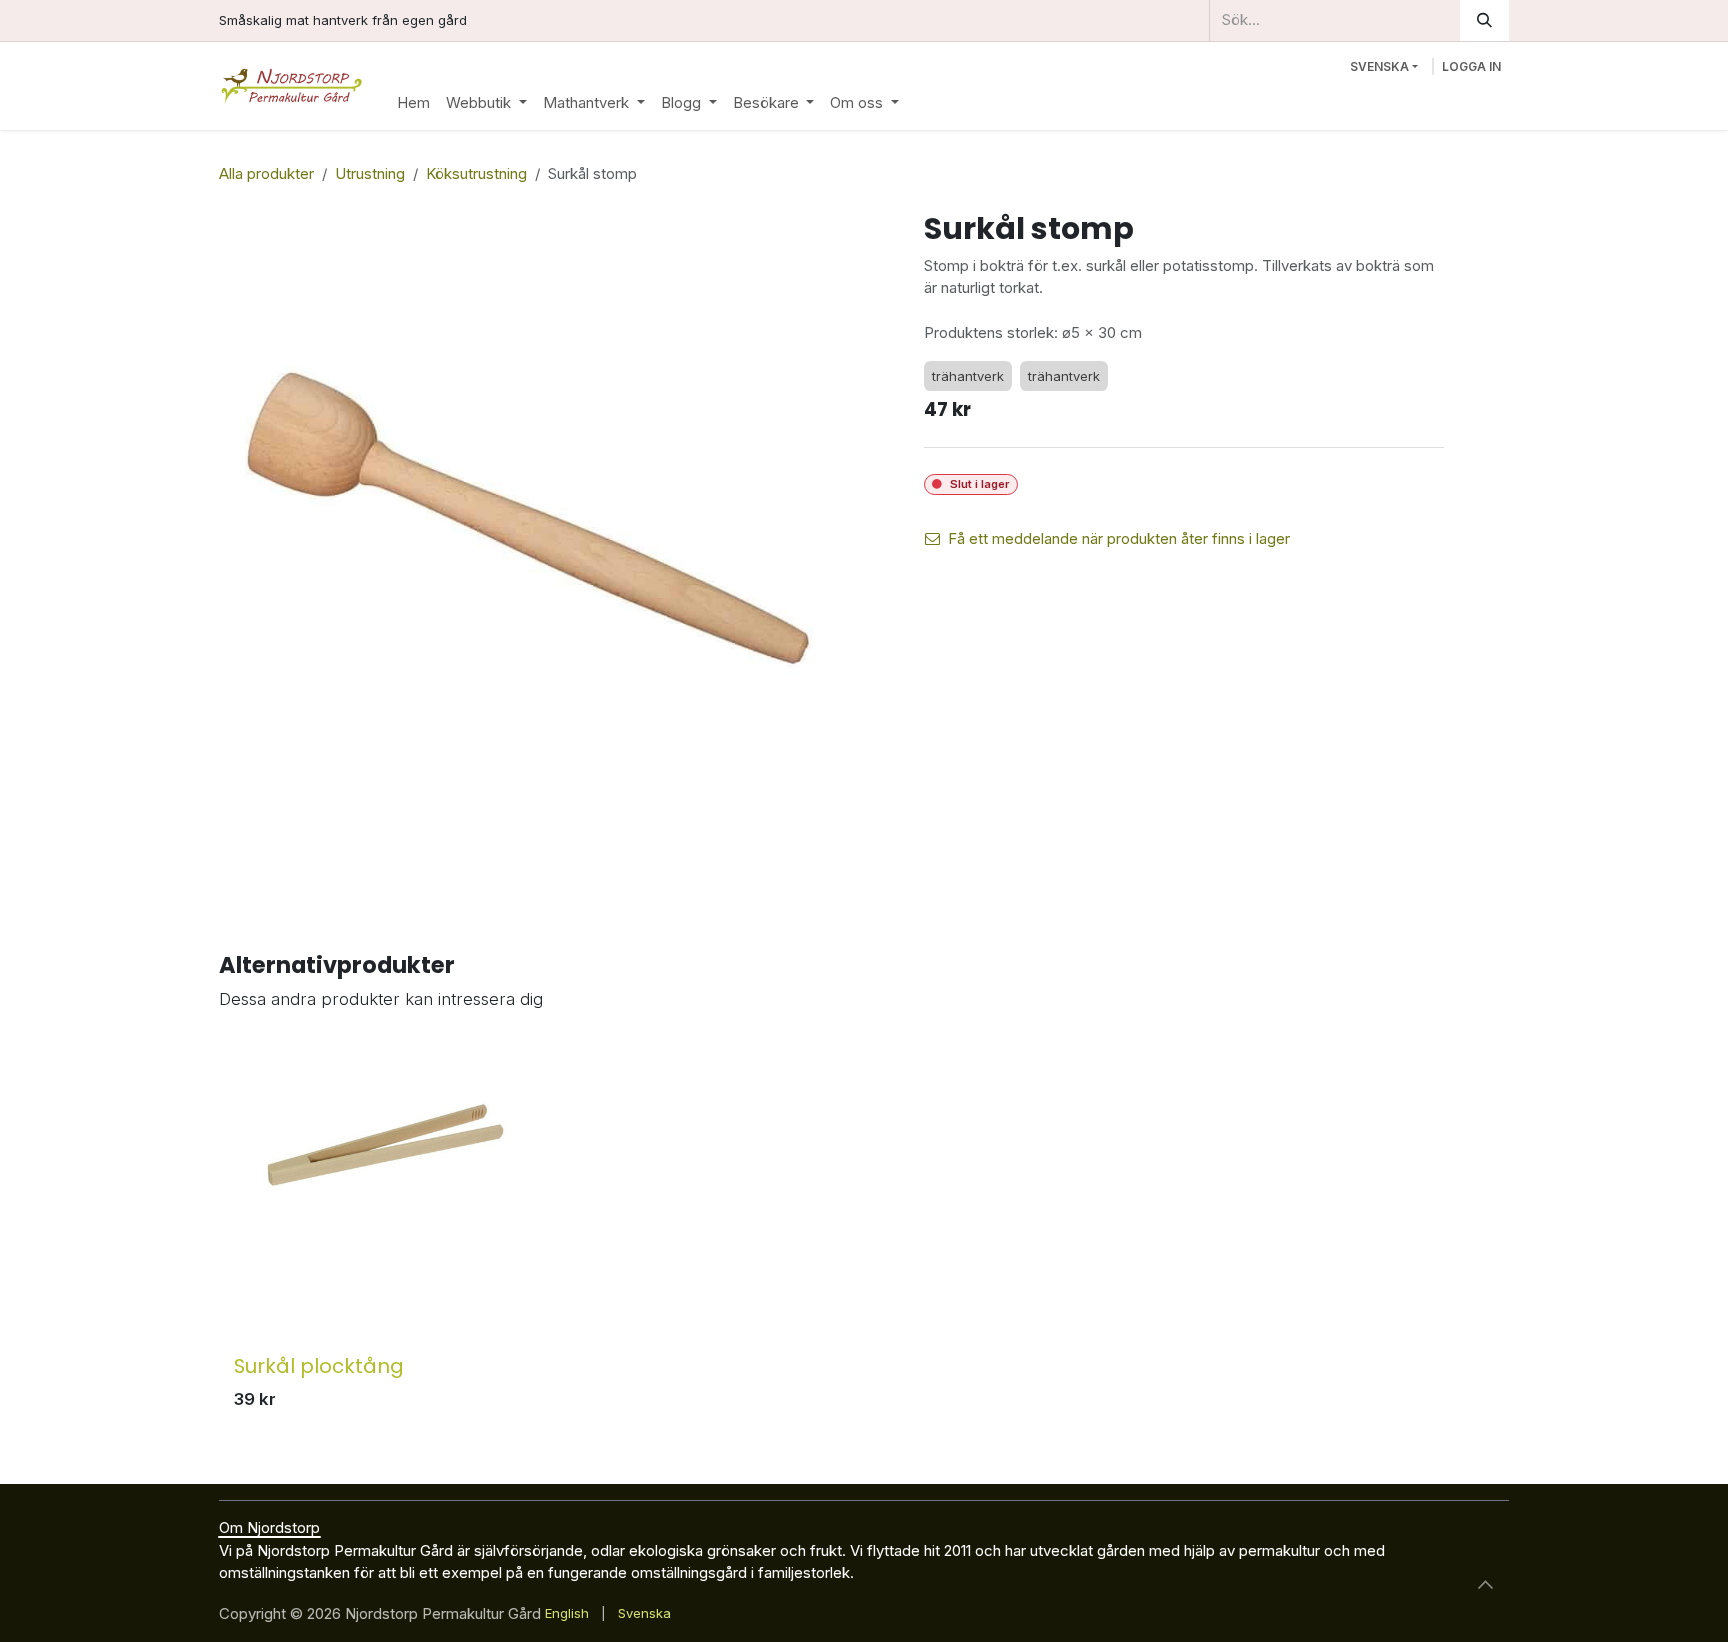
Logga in (1471, 66)
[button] (1485, 1585)
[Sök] (1484, 20)
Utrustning (370, 173)
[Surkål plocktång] (385, 1195)
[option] (864, 1232)
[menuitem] (413, 103)
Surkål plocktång (319, 1366)
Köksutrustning (476, 173)
